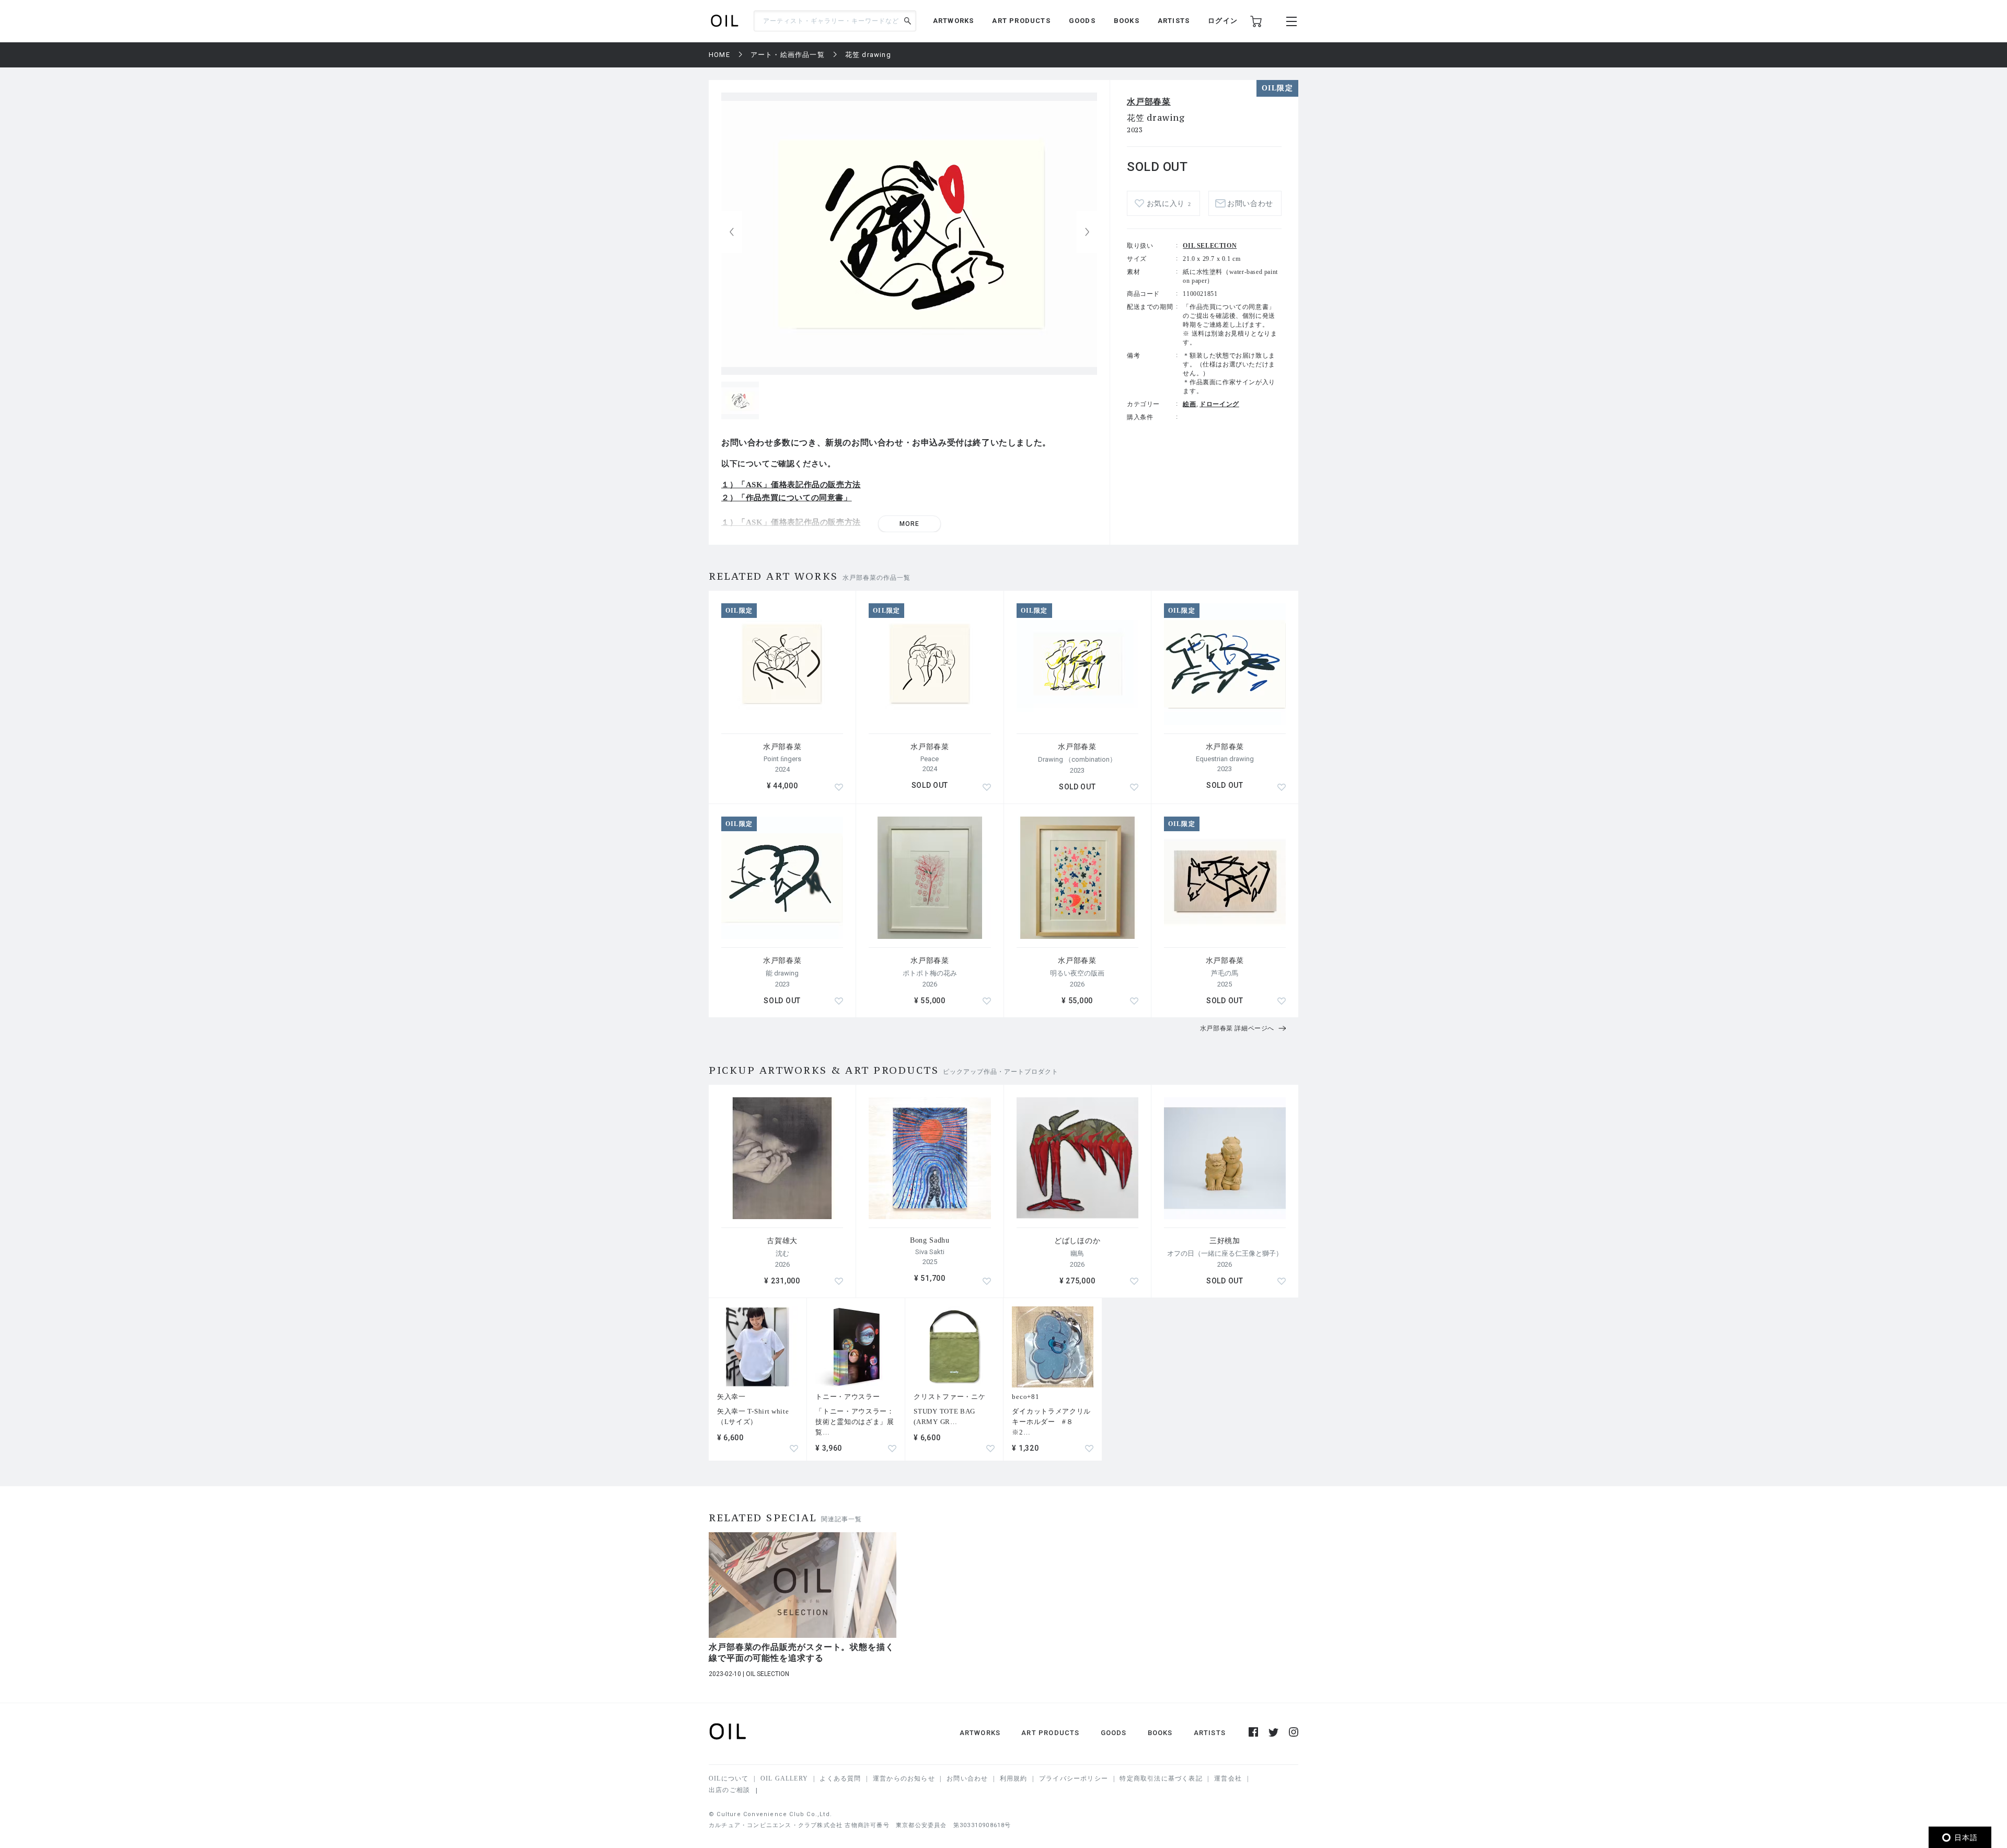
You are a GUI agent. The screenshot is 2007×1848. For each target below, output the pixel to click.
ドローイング (1219, 404)
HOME (719, 55)
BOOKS (1127, 21)
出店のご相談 (729, 1790)
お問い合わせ (967, 1778)
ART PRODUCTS (1021, 21)
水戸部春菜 (1149, 102)
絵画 (1189, 404)
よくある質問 (840, 1778)
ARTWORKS (954, 21)
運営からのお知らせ (904, 1778)
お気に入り (1169, 204)
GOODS (1082, 21)
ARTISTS (1174, 21)
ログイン (1223, 21)
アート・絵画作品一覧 (788, 55)
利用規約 (1014, 1778)
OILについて (729, 1778)
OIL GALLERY (784, 1778)
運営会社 (1228, 1778)
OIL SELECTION (1210, 246)
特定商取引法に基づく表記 (1161, 1778)
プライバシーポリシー (1074, 1778)
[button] (1087, 232)
